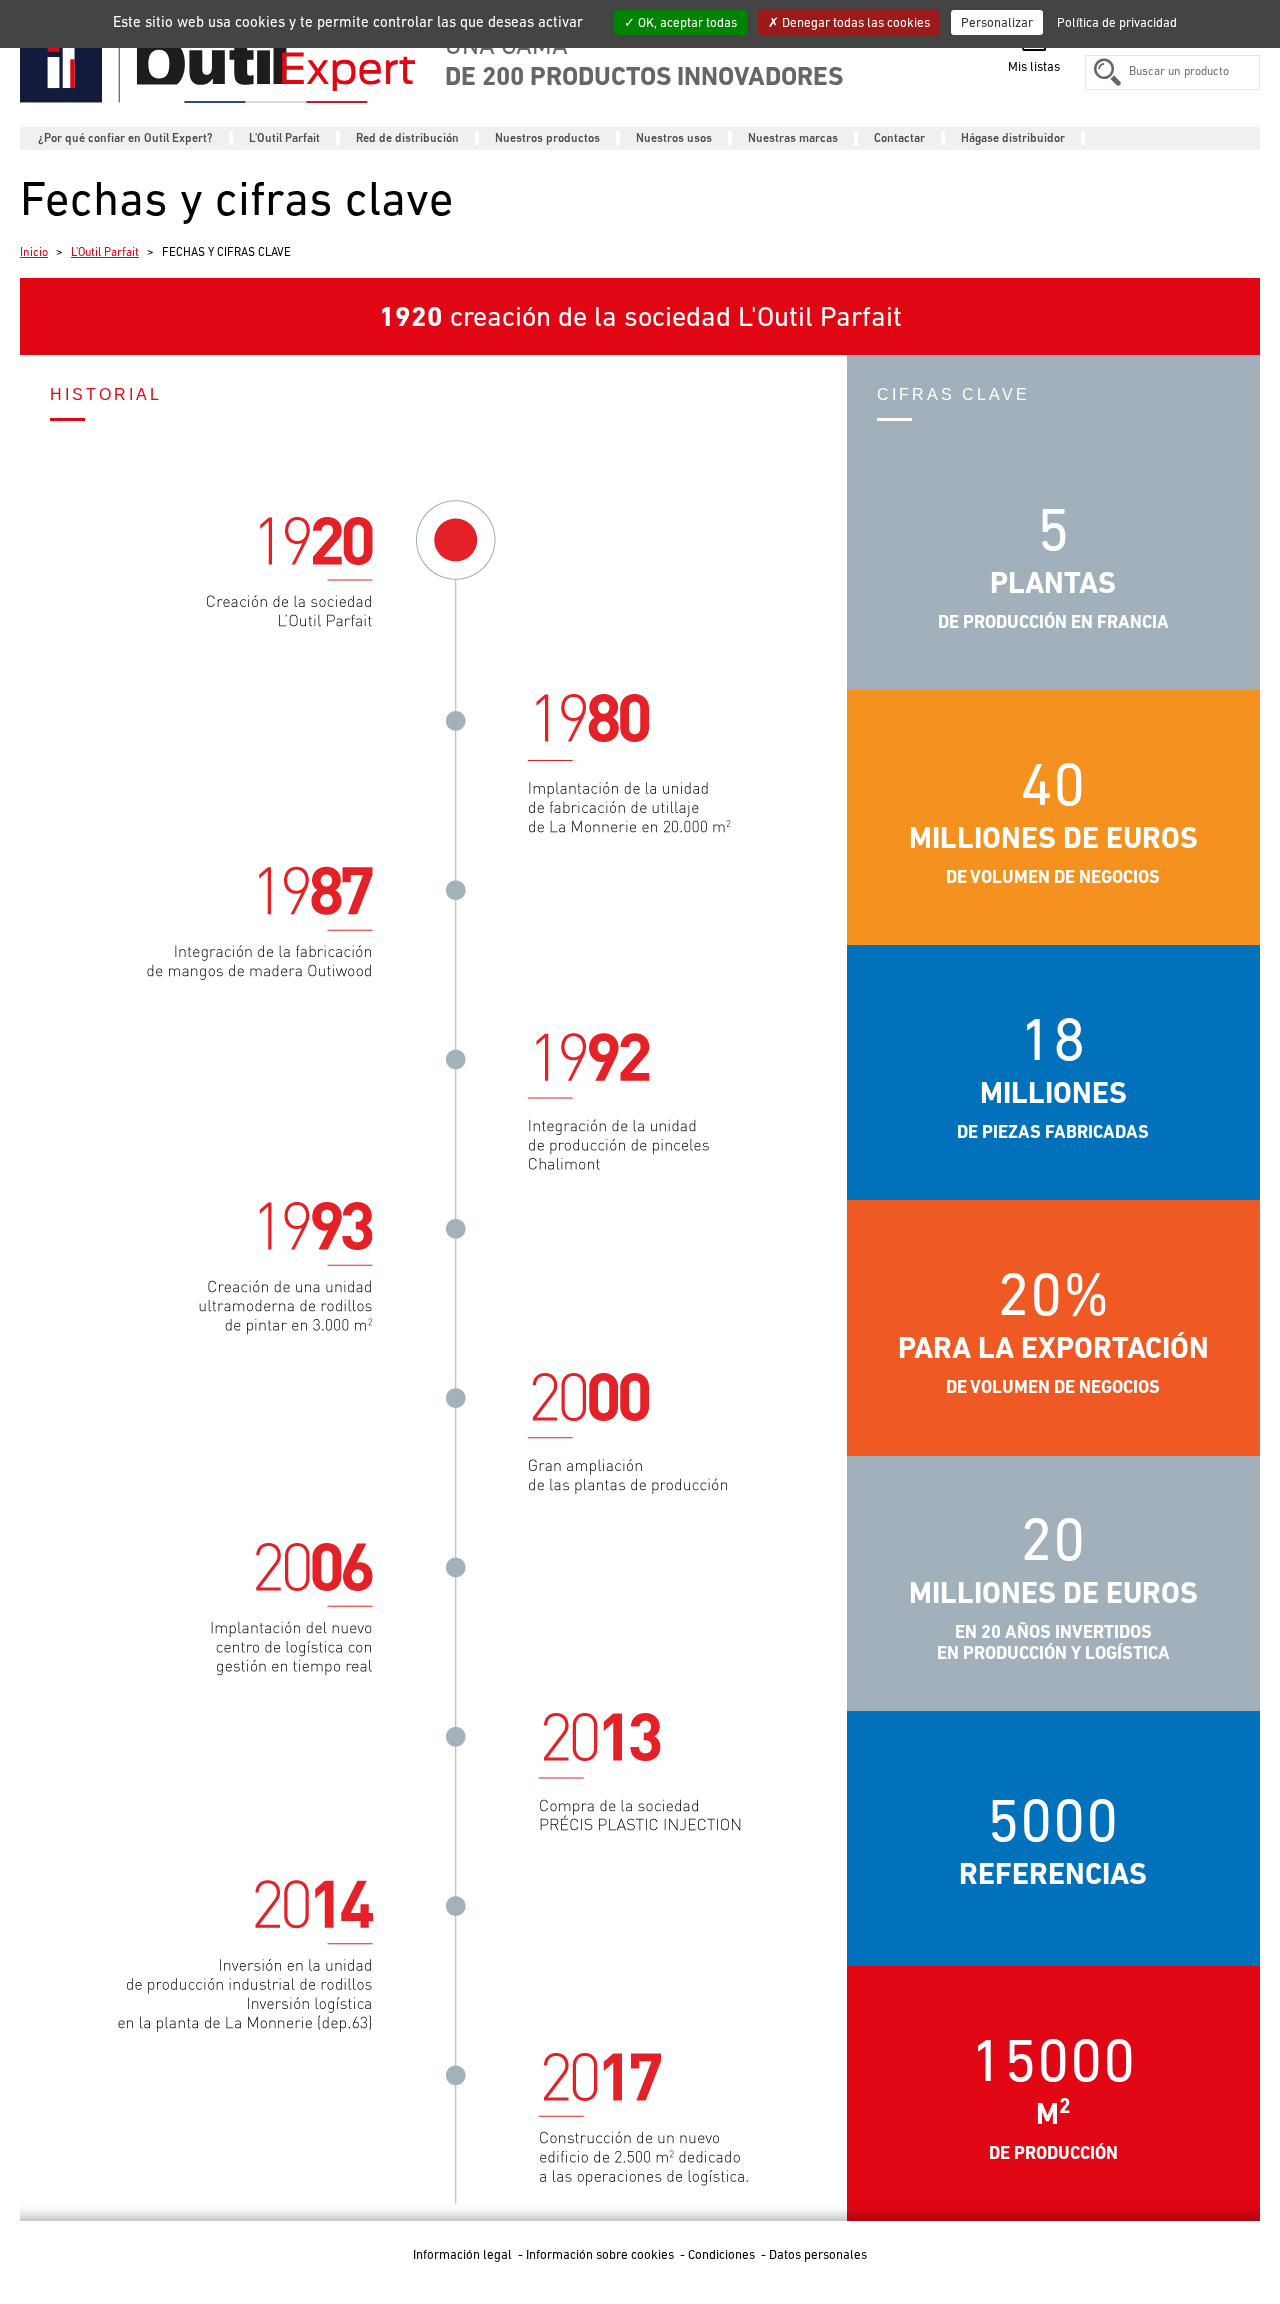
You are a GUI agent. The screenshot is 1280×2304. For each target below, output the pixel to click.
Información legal (464, 2254)
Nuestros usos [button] (674, 138)
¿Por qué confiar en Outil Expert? (125, 138)
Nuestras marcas (793, 138)
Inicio (34, 252)
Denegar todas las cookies (854, 22)
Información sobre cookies (601, 2254)
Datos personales (818, 2254)
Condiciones (723, 2254)
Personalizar (997, 22)
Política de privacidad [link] (1117, 22)
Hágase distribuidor (1013, 138)
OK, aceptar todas (686, 22)
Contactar (899, 138)
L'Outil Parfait (105, 252)
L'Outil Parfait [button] (284, 138)
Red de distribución (407, 138)
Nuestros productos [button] (547, 138)
